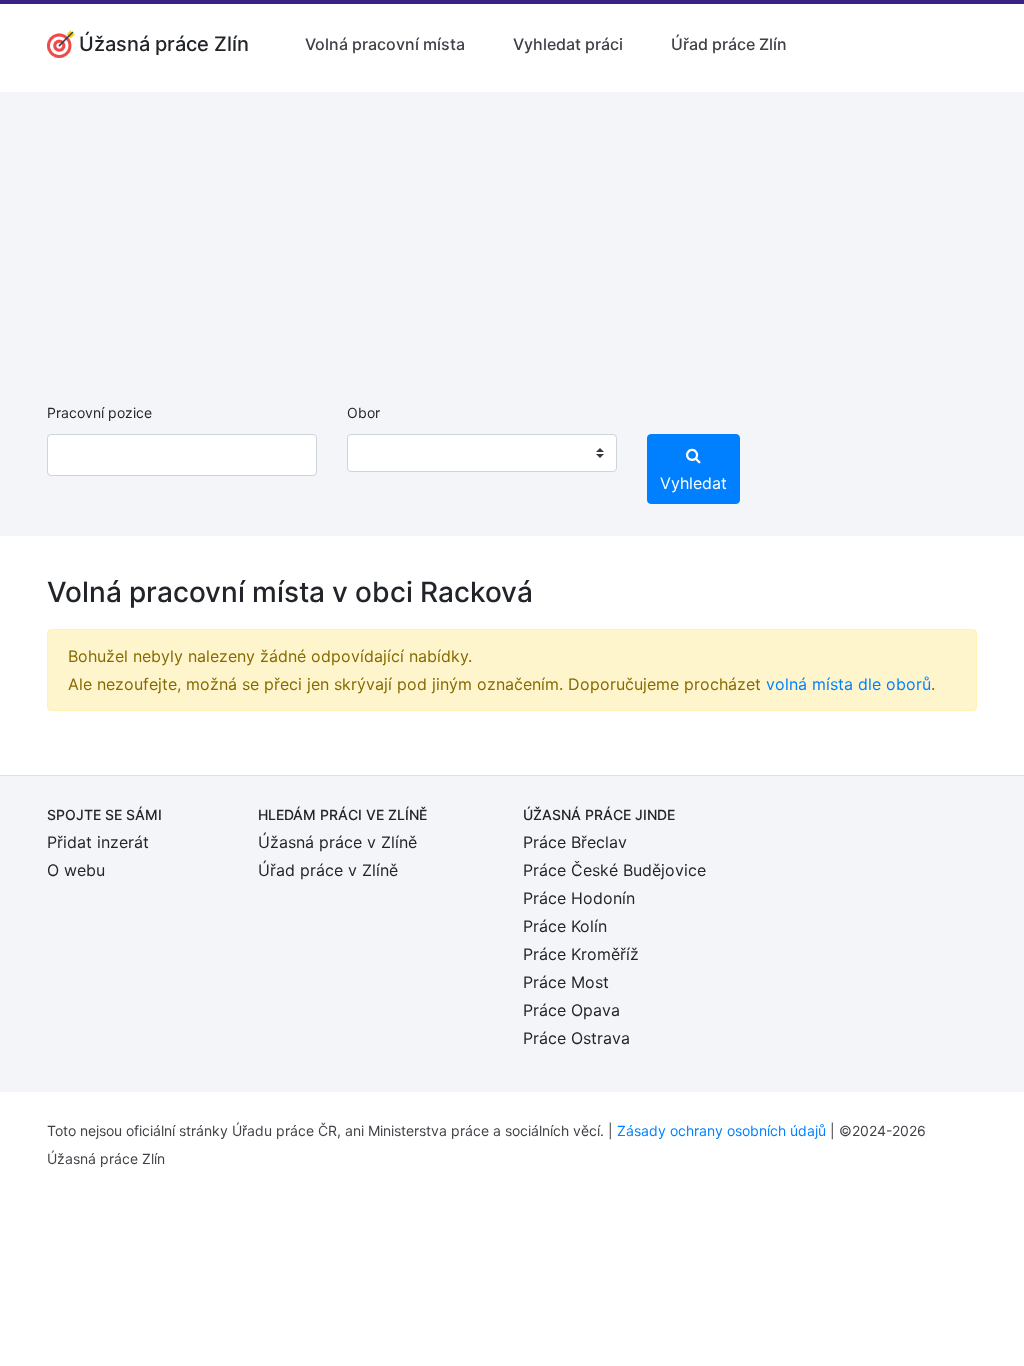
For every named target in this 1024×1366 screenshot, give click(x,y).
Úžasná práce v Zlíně (337, 842)
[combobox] (482, 453)
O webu (76, 870)
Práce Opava (571, 1010)
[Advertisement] (512, 232)
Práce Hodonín (579, 898)
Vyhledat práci (568, 44)
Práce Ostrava (576, 1038)
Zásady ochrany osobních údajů (721, 1130)
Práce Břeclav (575, 842)
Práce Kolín (565, 926)
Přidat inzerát (98, 842)
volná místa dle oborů (848, 684)
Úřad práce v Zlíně (328, 870)
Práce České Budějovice (614, 870)
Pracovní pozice (99, 412)
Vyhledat (693, 483)
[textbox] (388, 453)
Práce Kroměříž (581, 954)
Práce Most (566, 982)
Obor (363, 412)
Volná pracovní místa (385, 44)
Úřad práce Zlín (729, 44)
